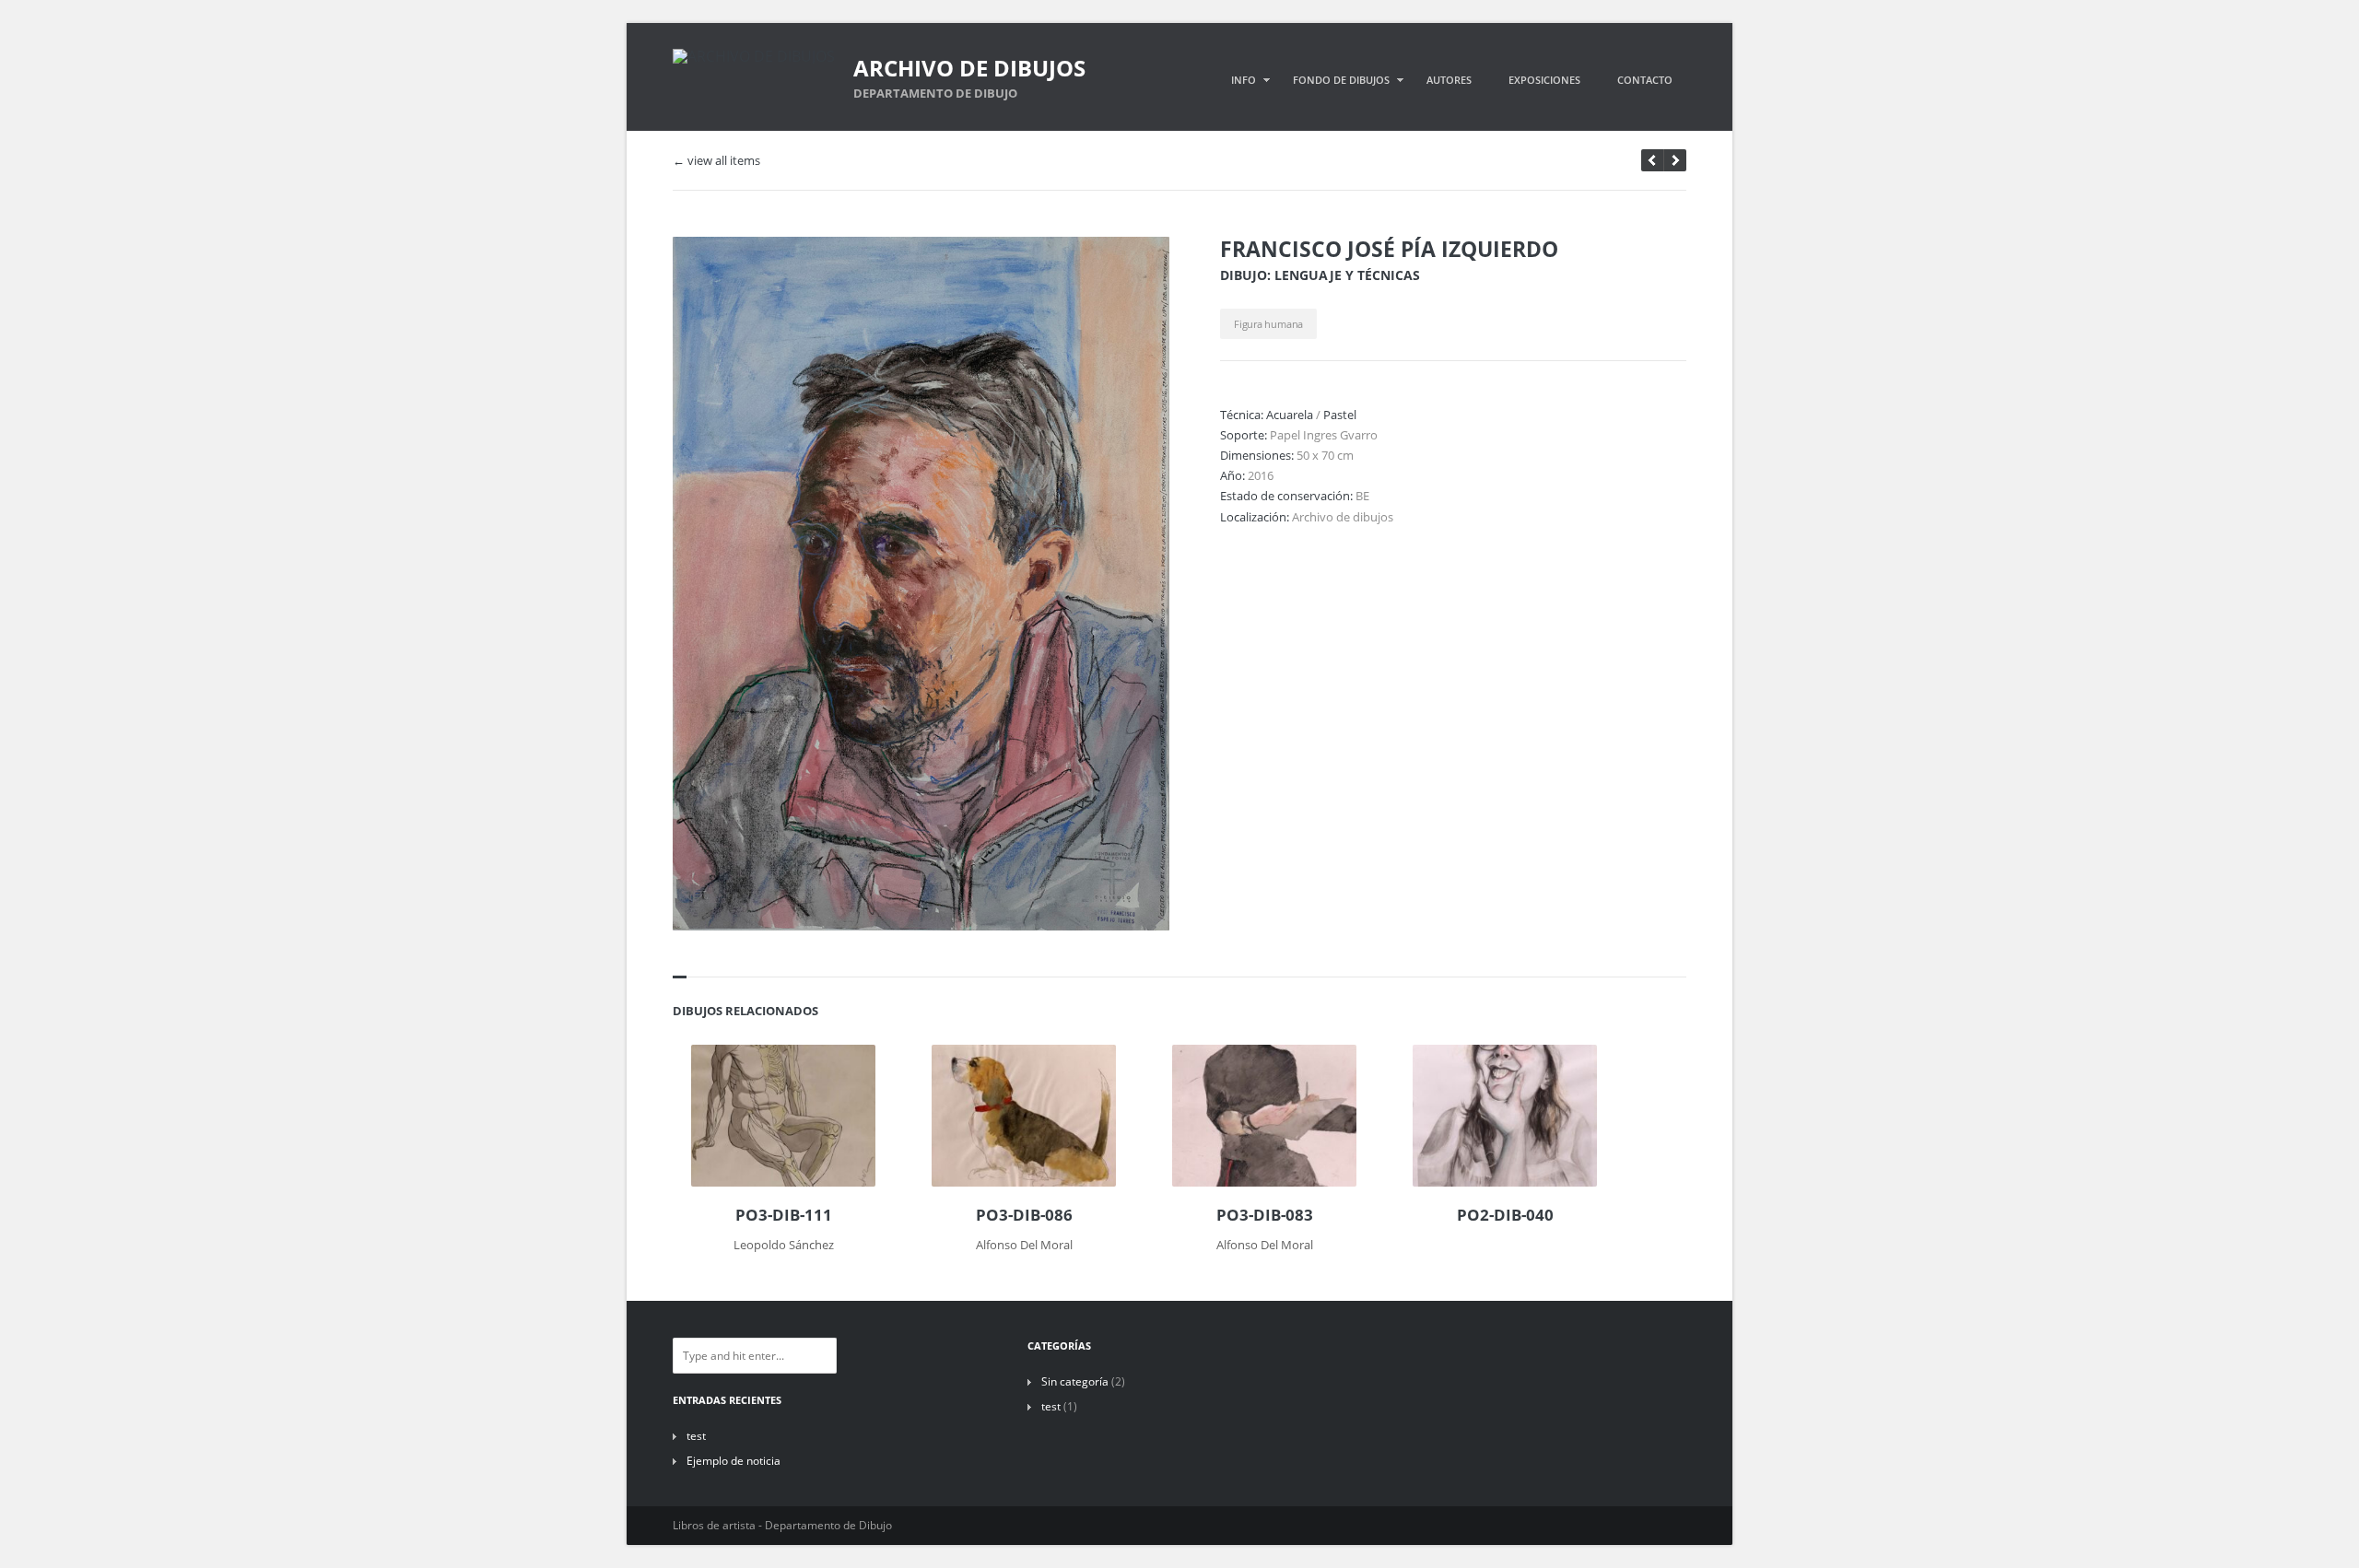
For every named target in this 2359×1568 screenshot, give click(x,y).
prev (1675, 160)
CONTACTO (1645, 80)
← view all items (716, 161)
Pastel (1340, 415)
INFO (1244, 80)
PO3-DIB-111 (784, 1215)
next (1652, 160)
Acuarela (1290, 415)
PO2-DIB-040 (1505, 1215)
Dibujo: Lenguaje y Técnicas (1320, 275)
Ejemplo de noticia (734, 1461)
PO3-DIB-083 (1265, 1215)
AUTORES (1449, 80)
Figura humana (1268, 324)
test (696, 1436)
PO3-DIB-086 (1024, 1215)
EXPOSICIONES (1544, 80)
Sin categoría (1075, 1381)
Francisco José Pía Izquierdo (1389, 249)
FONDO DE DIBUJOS (1341, 80)
